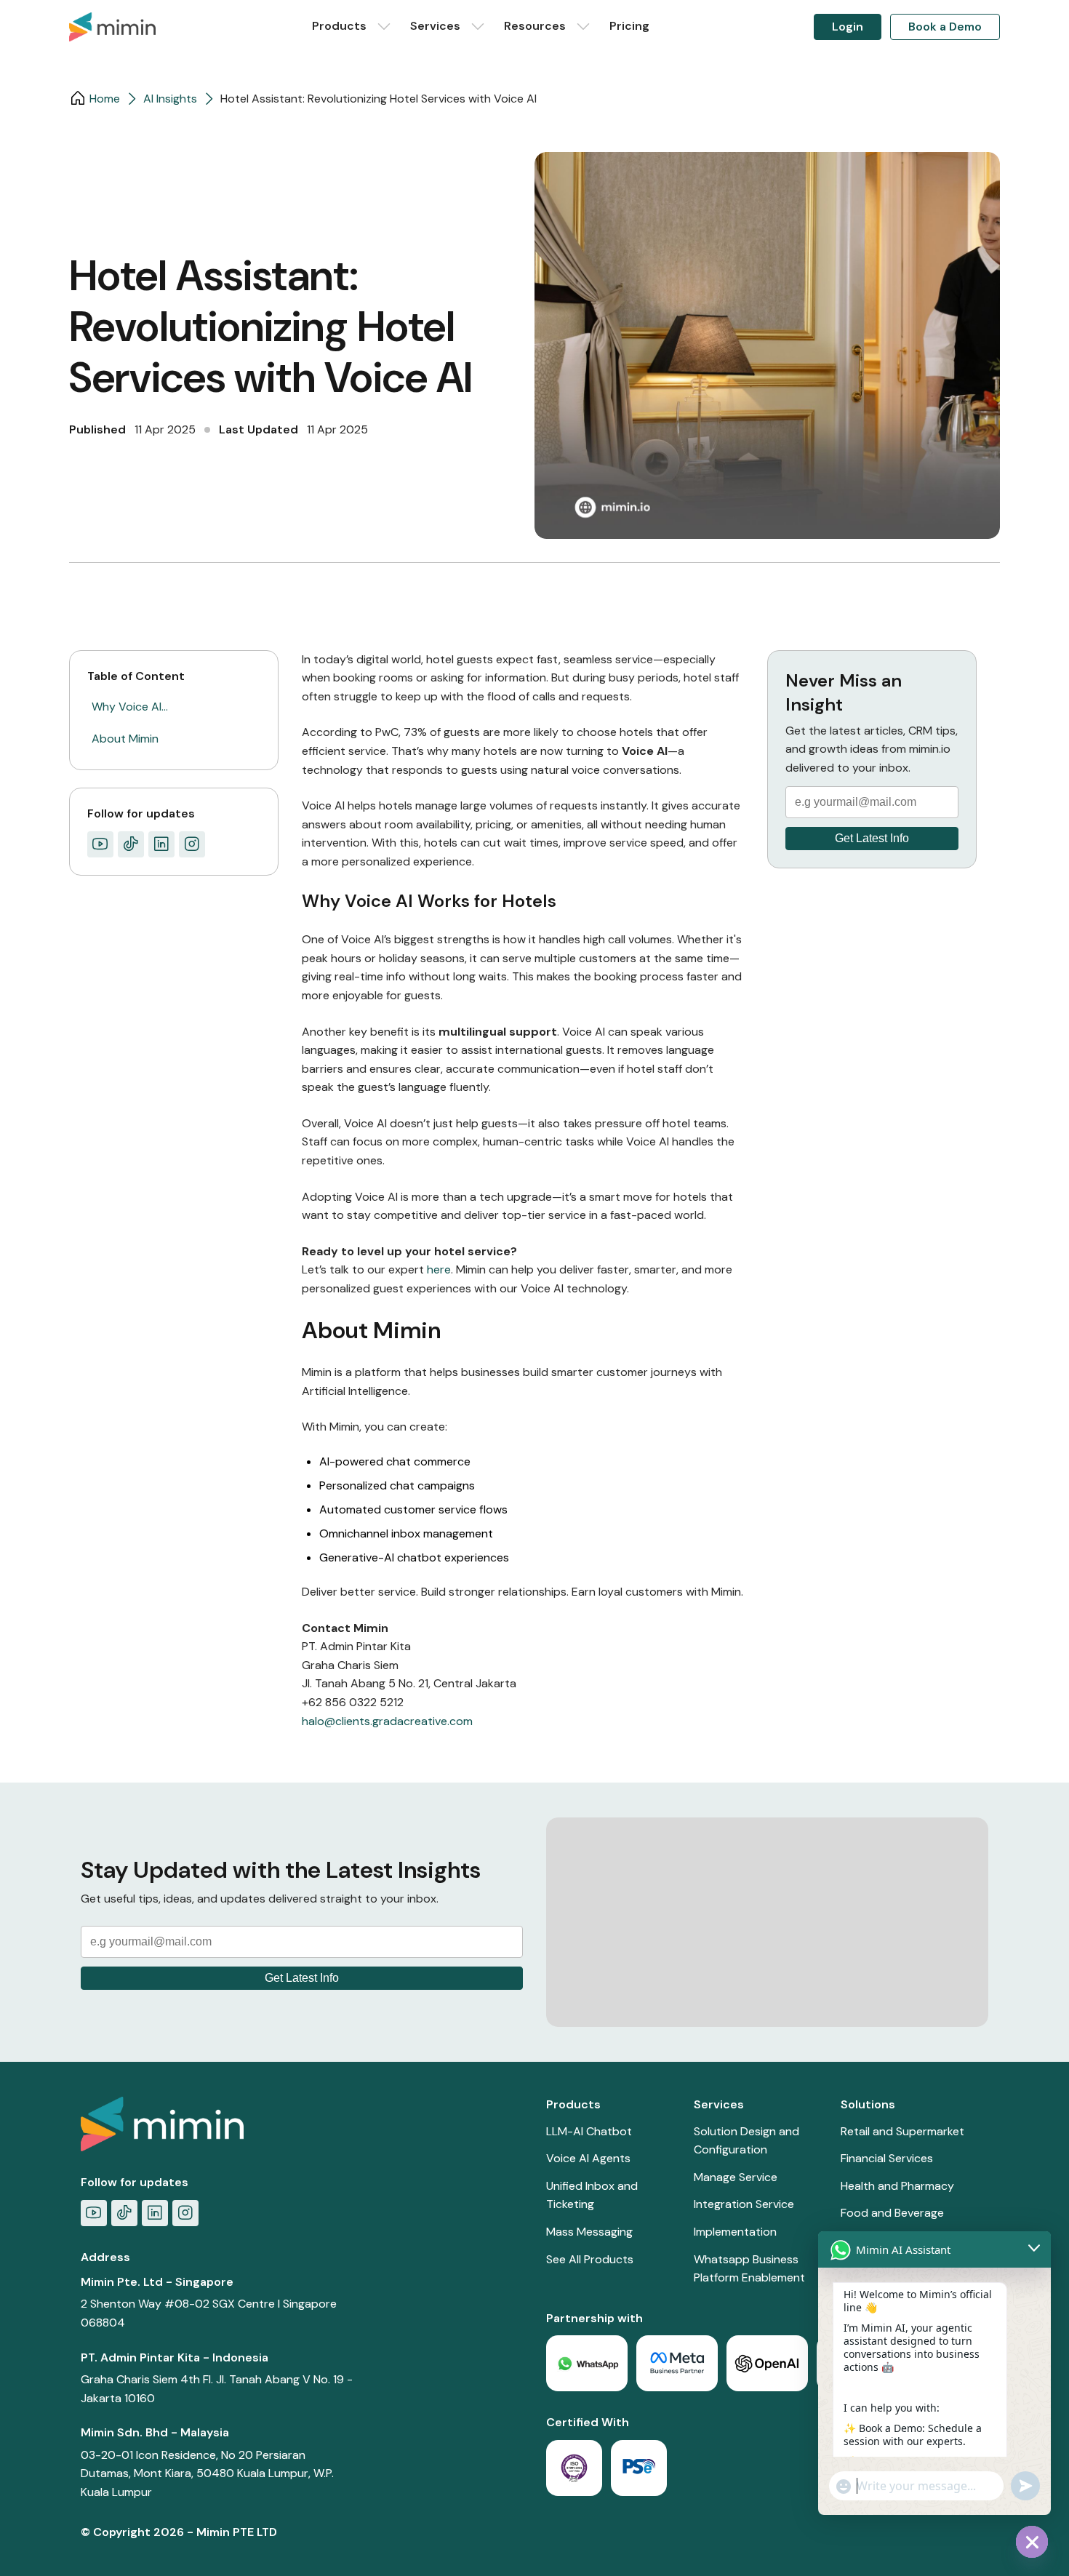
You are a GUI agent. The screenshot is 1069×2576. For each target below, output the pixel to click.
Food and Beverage (892, 2213)
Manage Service (736, 2177)
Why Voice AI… (130, 707)
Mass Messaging (589, 2232)
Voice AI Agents (588, 2158)
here (439, 1269)
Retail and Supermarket (902, 2131)
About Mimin (125, 739)
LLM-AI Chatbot (589, 2131)
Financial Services (887, 2158)
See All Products (590, 2259)
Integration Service (744, 2204)
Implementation (735, 2232)
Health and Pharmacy (897, 2186)
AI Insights (170, 99)
